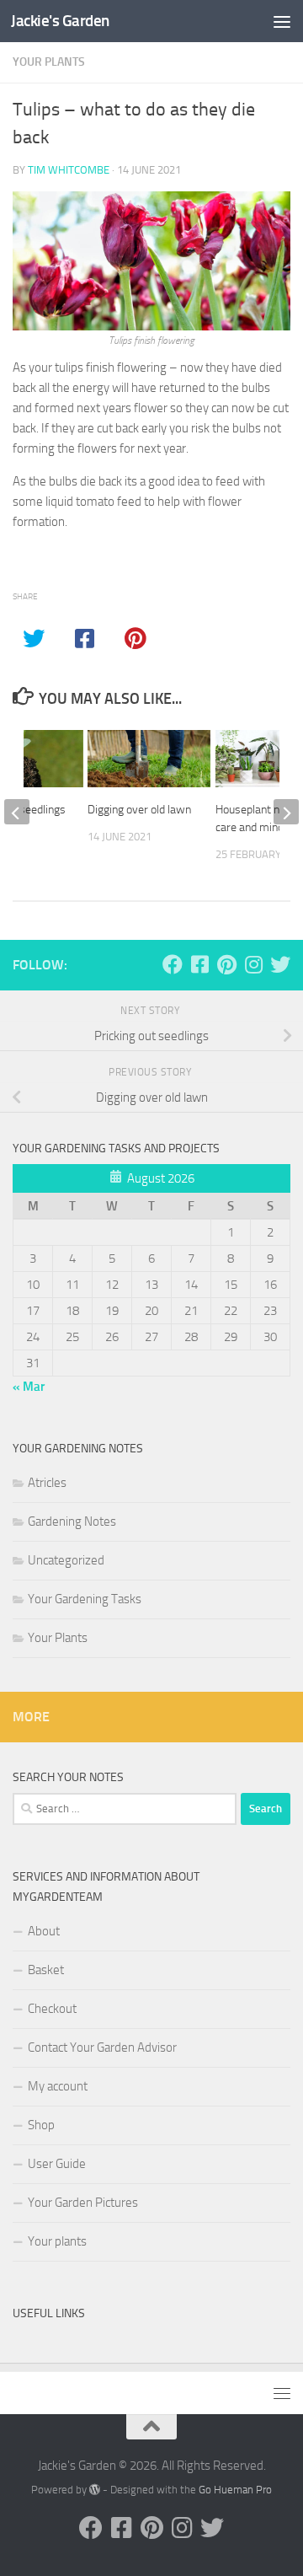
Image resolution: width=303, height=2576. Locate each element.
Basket (46, 1970)
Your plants (57, 2241)
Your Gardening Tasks (85, 1599)
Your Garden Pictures (83, 2203)
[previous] (17, 812)
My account (58, 2086)
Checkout (52, 2009)
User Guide (57, 2164)
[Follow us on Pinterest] (226, 964)
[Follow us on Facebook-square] (199, 964)
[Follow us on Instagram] (253, 964)
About (44, 1931)
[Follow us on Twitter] (280, 964)
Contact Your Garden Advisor (102, 2047)
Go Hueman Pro (235, 2490)
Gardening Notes (72, 1521)
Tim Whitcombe (69, 170)
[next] (286, 812)
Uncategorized (66, 1560)
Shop (41, 2125)
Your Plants (49, 62)
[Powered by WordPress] (95, 2490)
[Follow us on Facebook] (173, 964)
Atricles (47, 1483)
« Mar (29, 1387)
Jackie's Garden (60, 21)
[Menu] (282, 21)
